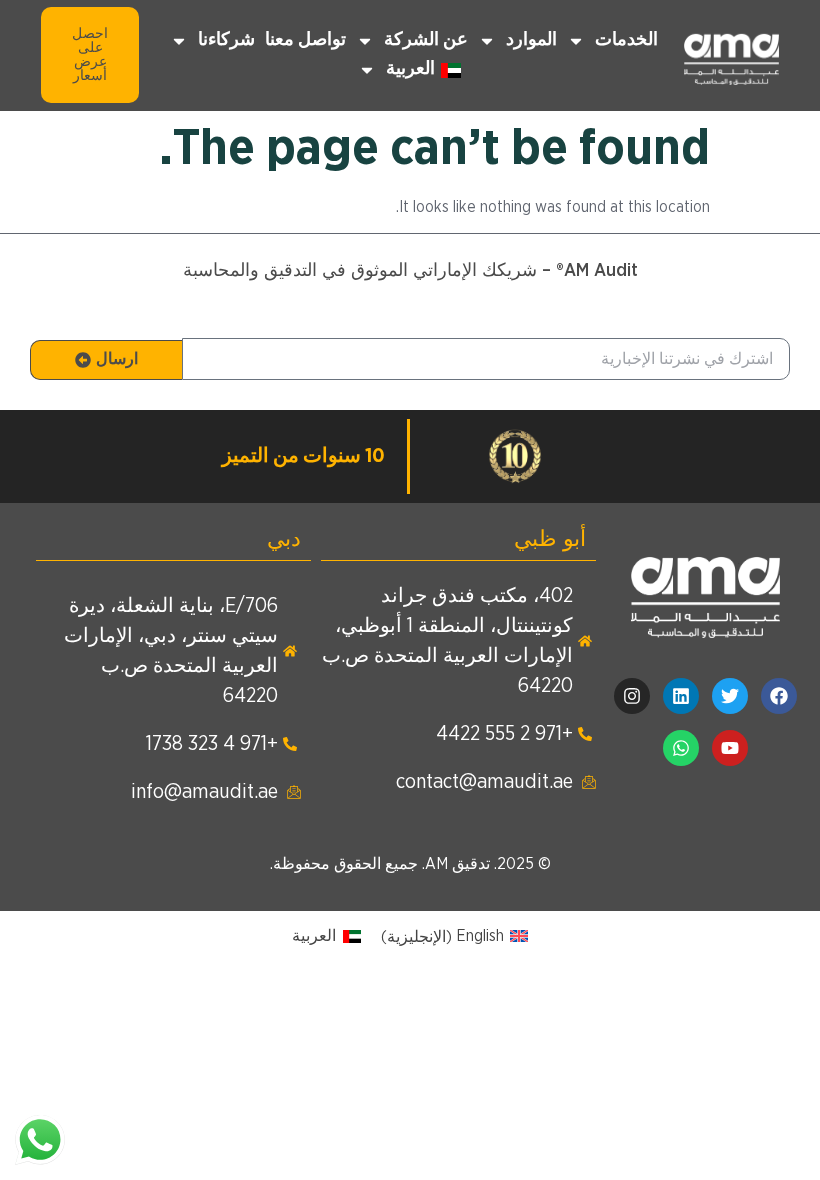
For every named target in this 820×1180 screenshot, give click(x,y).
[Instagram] (632, 696)
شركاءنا (226, 40)
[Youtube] (730, 748)
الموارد (531, 40)
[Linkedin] (681, 696)
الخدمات (626, 40)
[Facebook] (779, 696)
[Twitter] (730, 696)
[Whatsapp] (681, 748)
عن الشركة (426, 40)
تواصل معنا (305, 40)
